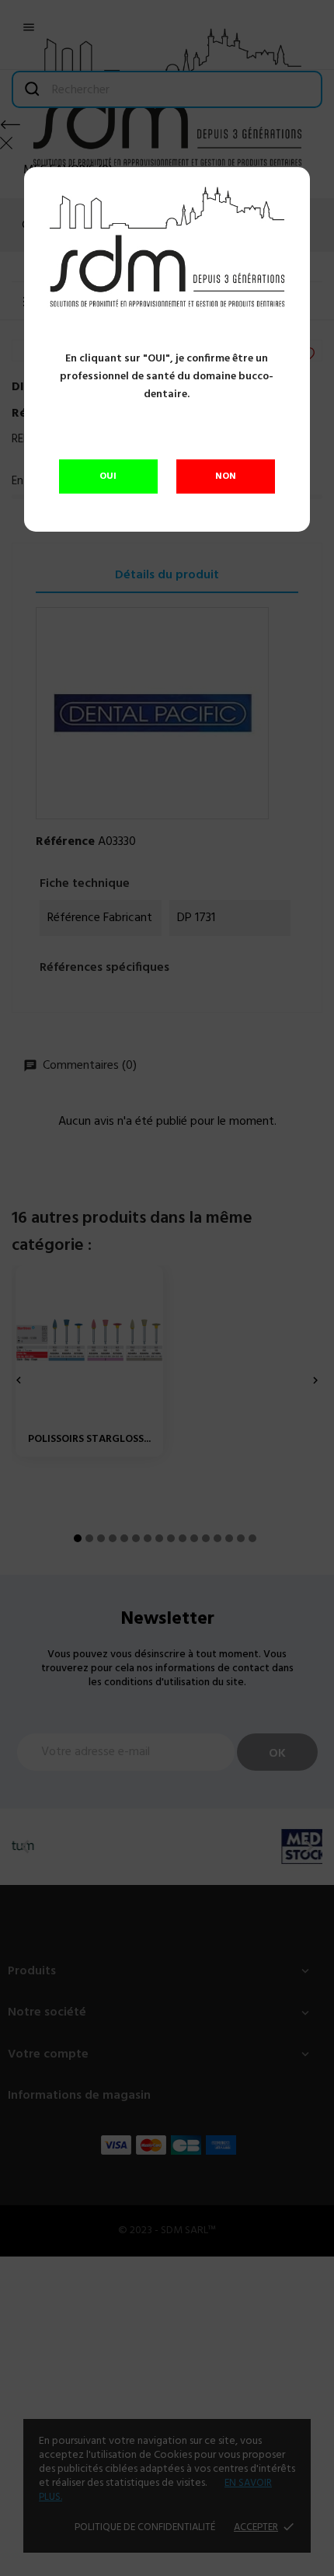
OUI (108, 476)
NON (226, 476)
